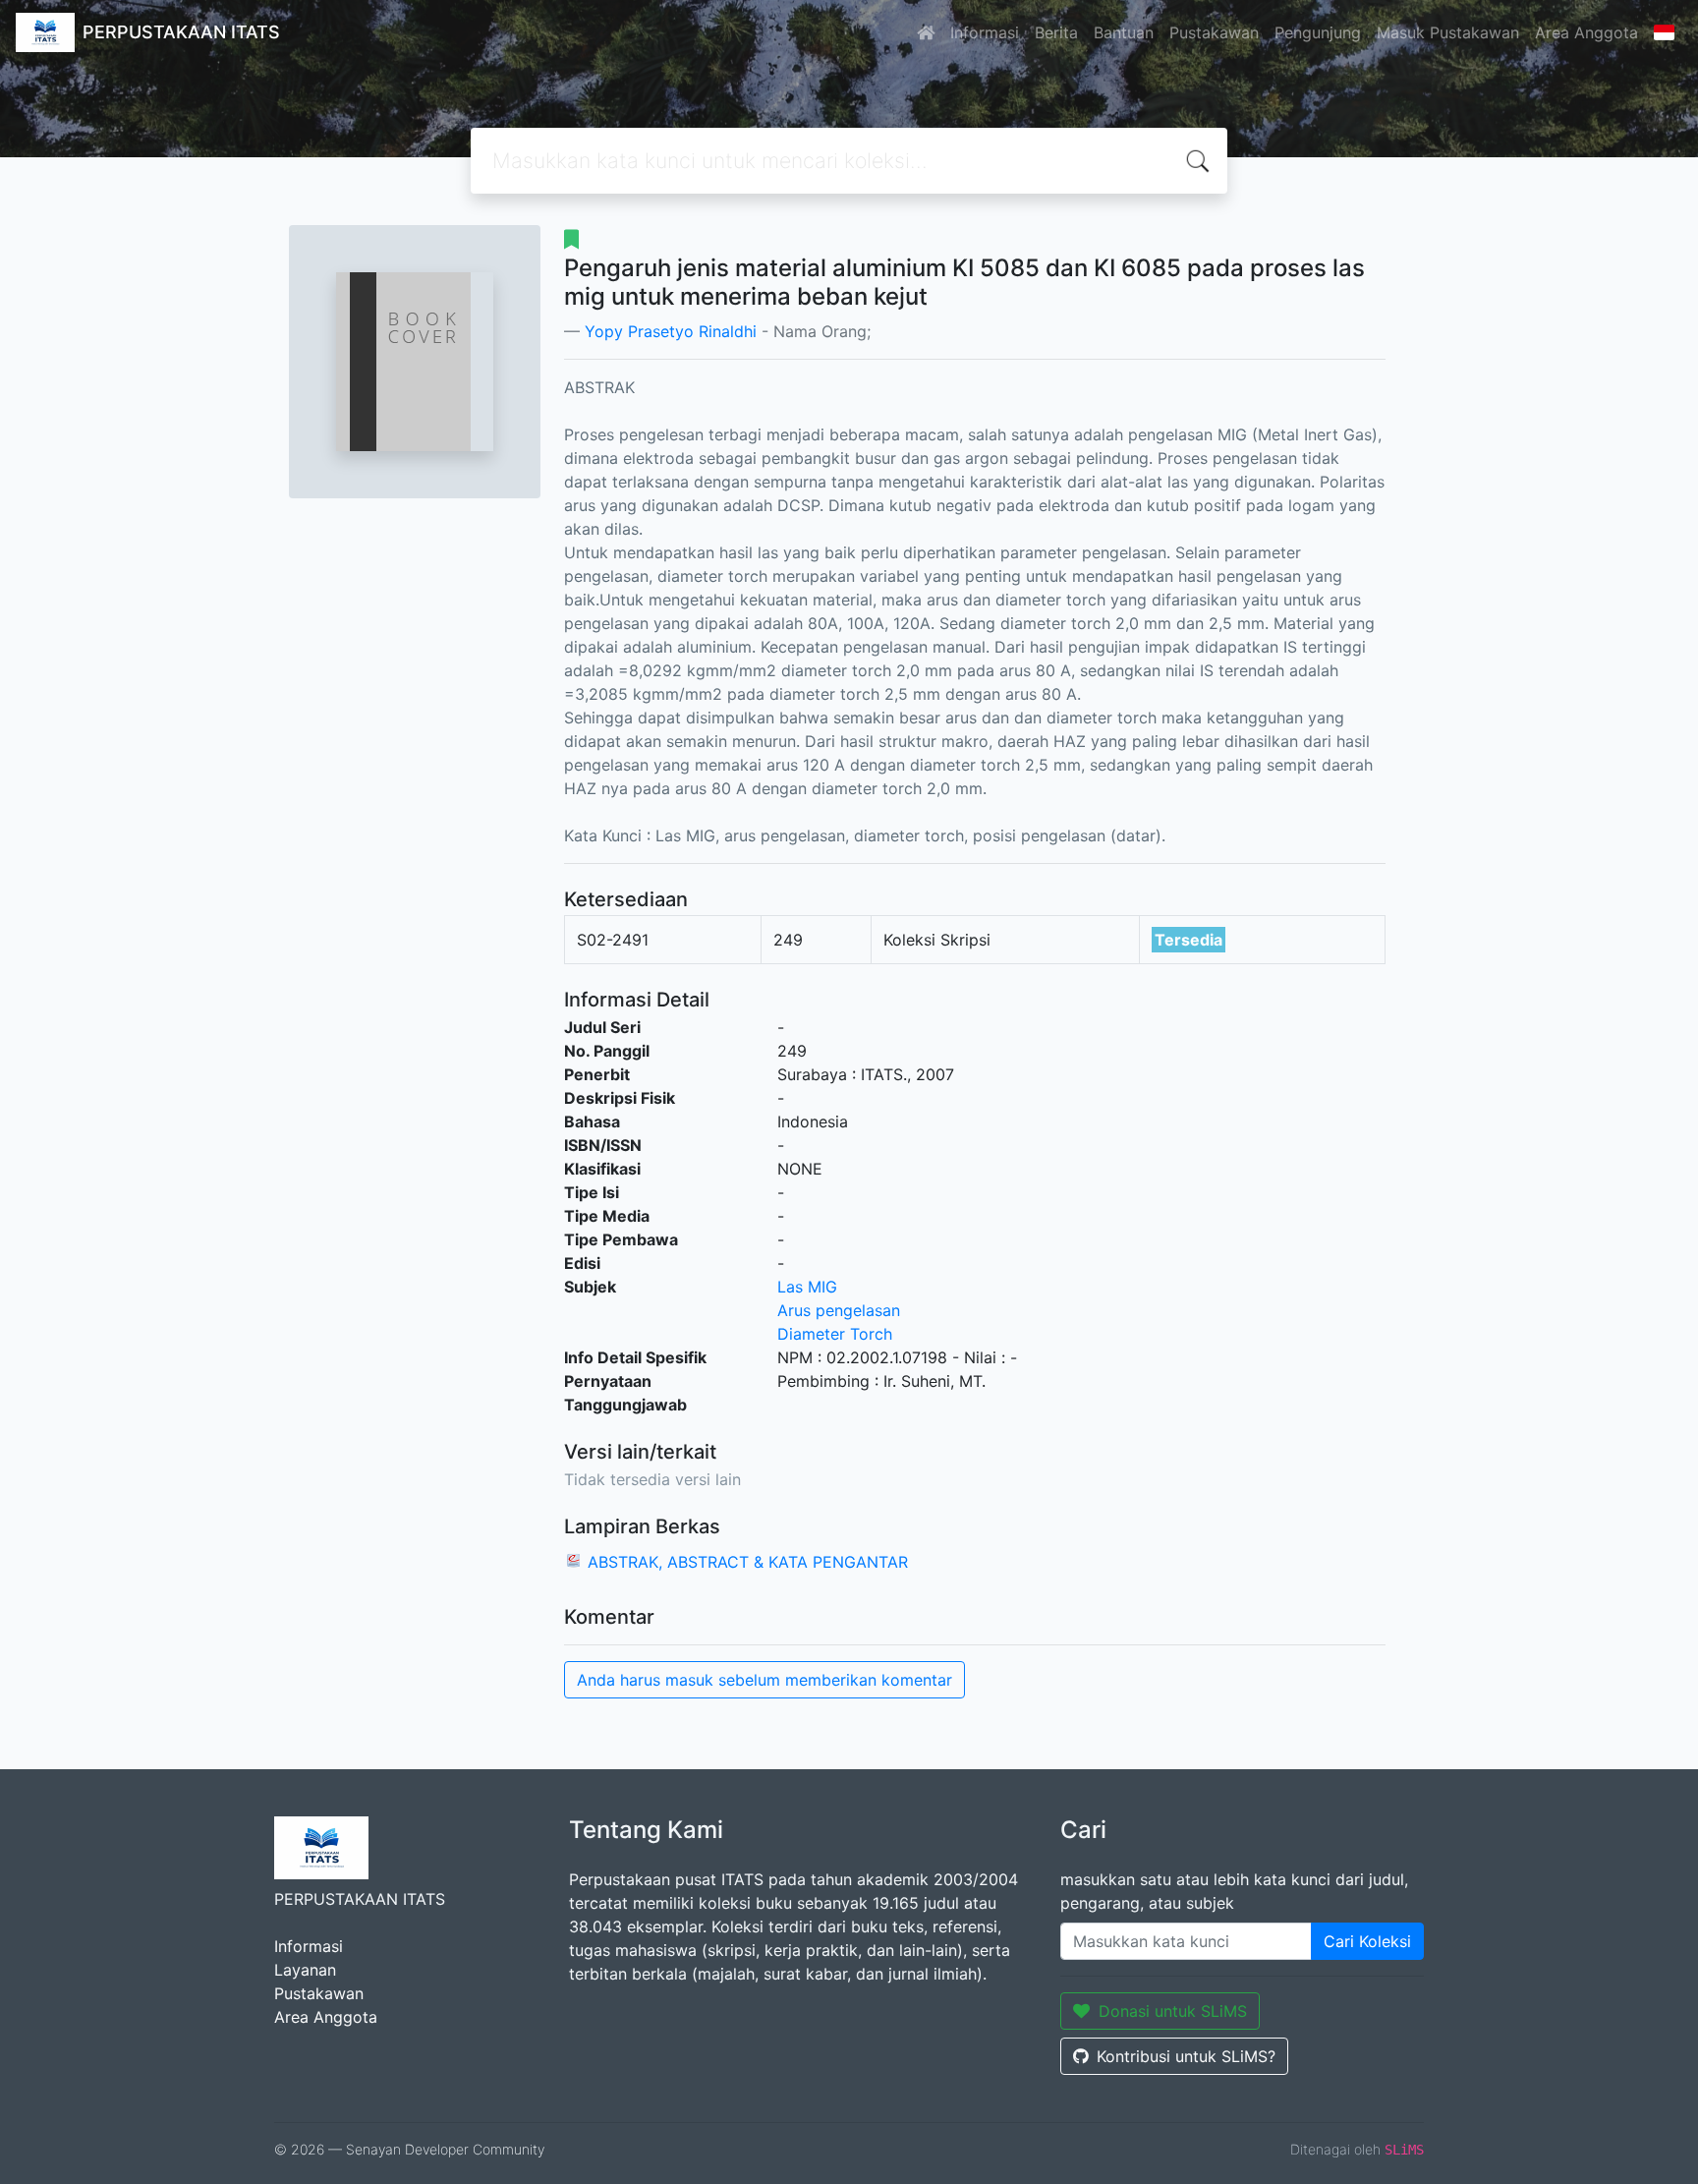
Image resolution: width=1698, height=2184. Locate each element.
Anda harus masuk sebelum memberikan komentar (764, 1680)
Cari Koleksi (1367, 1941)
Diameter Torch (835, 1334)
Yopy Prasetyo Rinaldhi (671, 331)
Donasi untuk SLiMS (1173, 2011)
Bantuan (1124, 32)
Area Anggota (1586, 32)
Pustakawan (1214, 32)
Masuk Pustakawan (1448, 32)
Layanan (305, 1970)
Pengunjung (1318, 32)
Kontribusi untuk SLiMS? (1186, 2056)
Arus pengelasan (839, 1310)
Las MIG (807, 1287)
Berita (1056, 32)
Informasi (985, 32)
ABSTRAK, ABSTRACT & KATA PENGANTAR (748, 1562)
